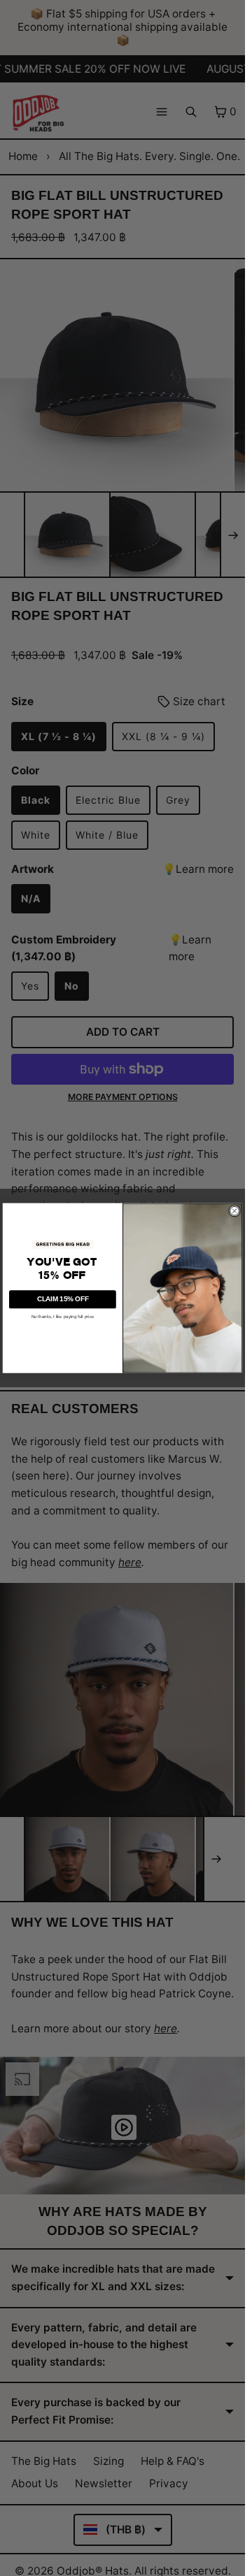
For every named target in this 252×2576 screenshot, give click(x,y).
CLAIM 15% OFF (63, 1299)
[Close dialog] (234, 1211)
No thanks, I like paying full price (63, 1316)
